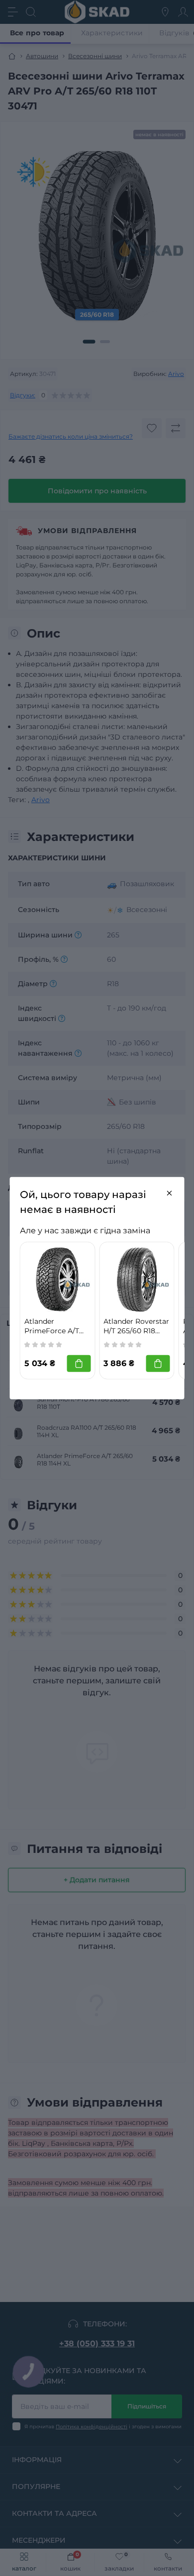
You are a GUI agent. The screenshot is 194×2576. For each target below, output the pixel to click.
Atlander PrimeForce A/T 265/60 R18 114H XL (57, 1326)
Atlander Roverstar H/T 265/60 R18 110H (136, 1326)
